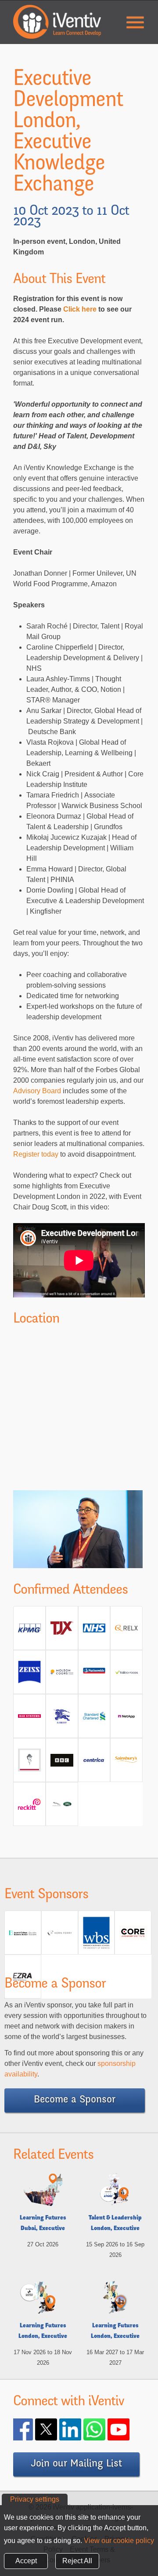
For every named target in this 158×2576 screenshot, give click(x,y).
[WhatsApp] (105, 2429)
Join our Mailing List (76, 2464)
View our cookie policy (119, 2541)
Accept (26, 2561)
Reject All (77, 2561)
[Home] (57, 22)
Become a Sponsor (75, 2100)
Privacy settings (35, 2499)
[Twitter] (57, 2429)
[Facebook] (33, 2429)
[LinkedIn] (81, 2429)
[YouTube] (129, 2429)
